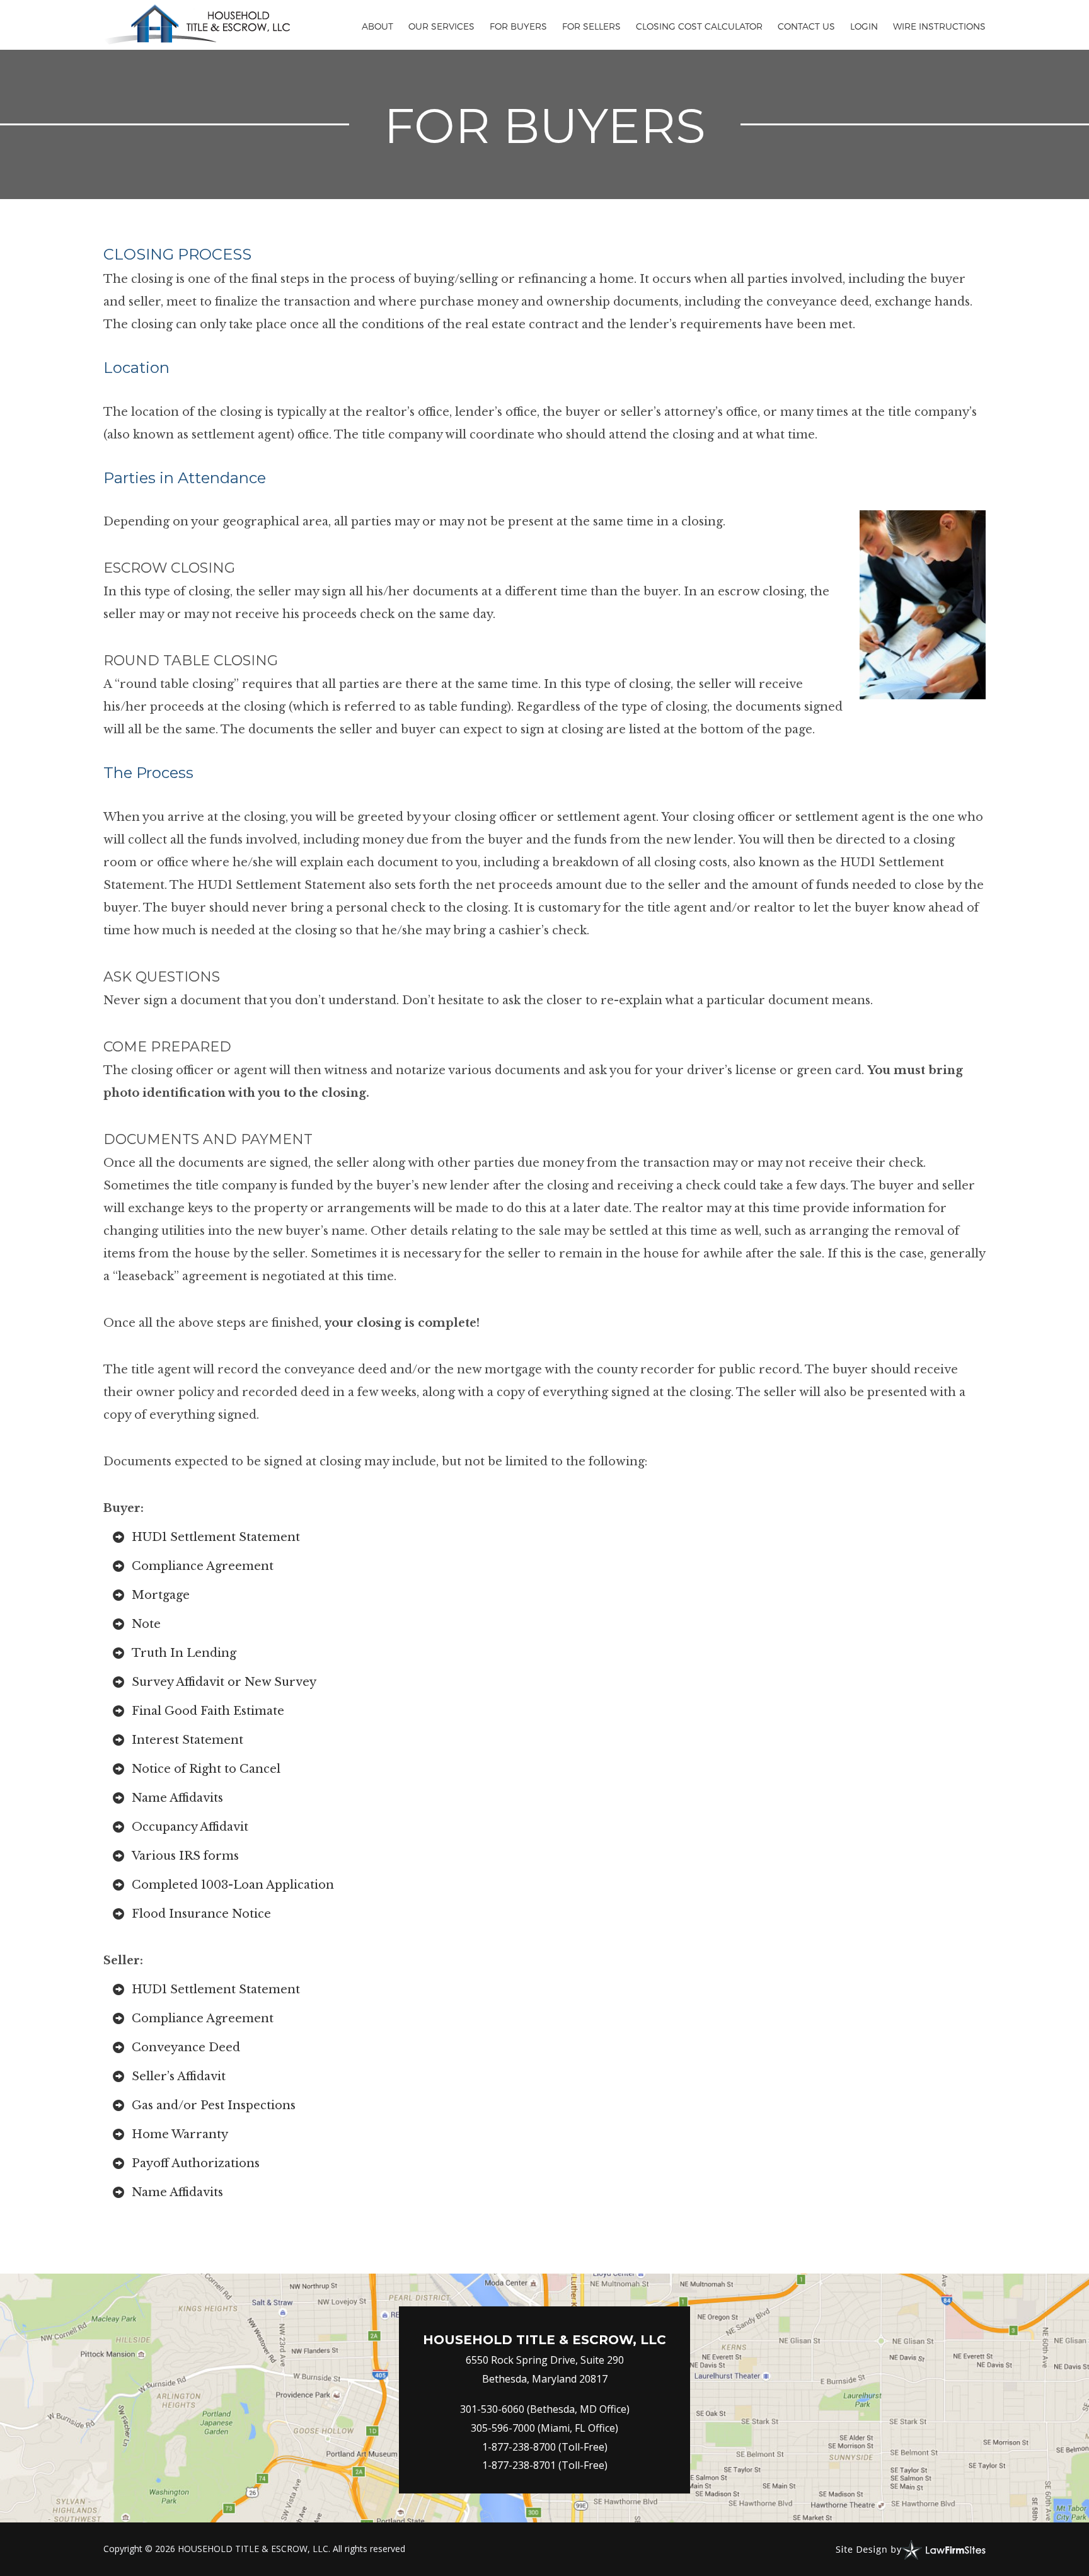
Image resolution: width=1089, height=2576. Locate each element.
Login (864, 26)
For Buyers (518, 26)
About (377, 26)
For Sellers (591, 26)
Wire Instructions (939, 26)
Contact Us (806, 26)
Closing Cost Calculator (699, 26)
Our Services (441, 26)
